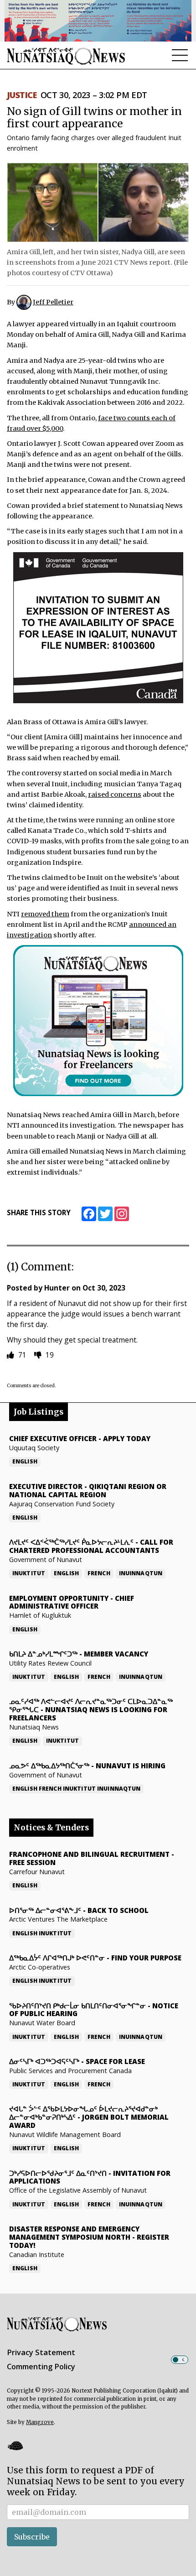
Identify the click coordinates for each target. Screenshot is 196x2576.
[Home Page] (66, 56)
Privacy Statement (41, 2352)
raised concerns (115, 794)
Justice (22, 95)
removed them (45, 914)
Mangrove (40, 2422)
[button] (15, 2445)
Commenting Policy (41, 2367)
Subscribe (32, 2537)
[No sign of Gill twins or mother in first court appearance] (98, 202)
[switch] (180, 2360)
